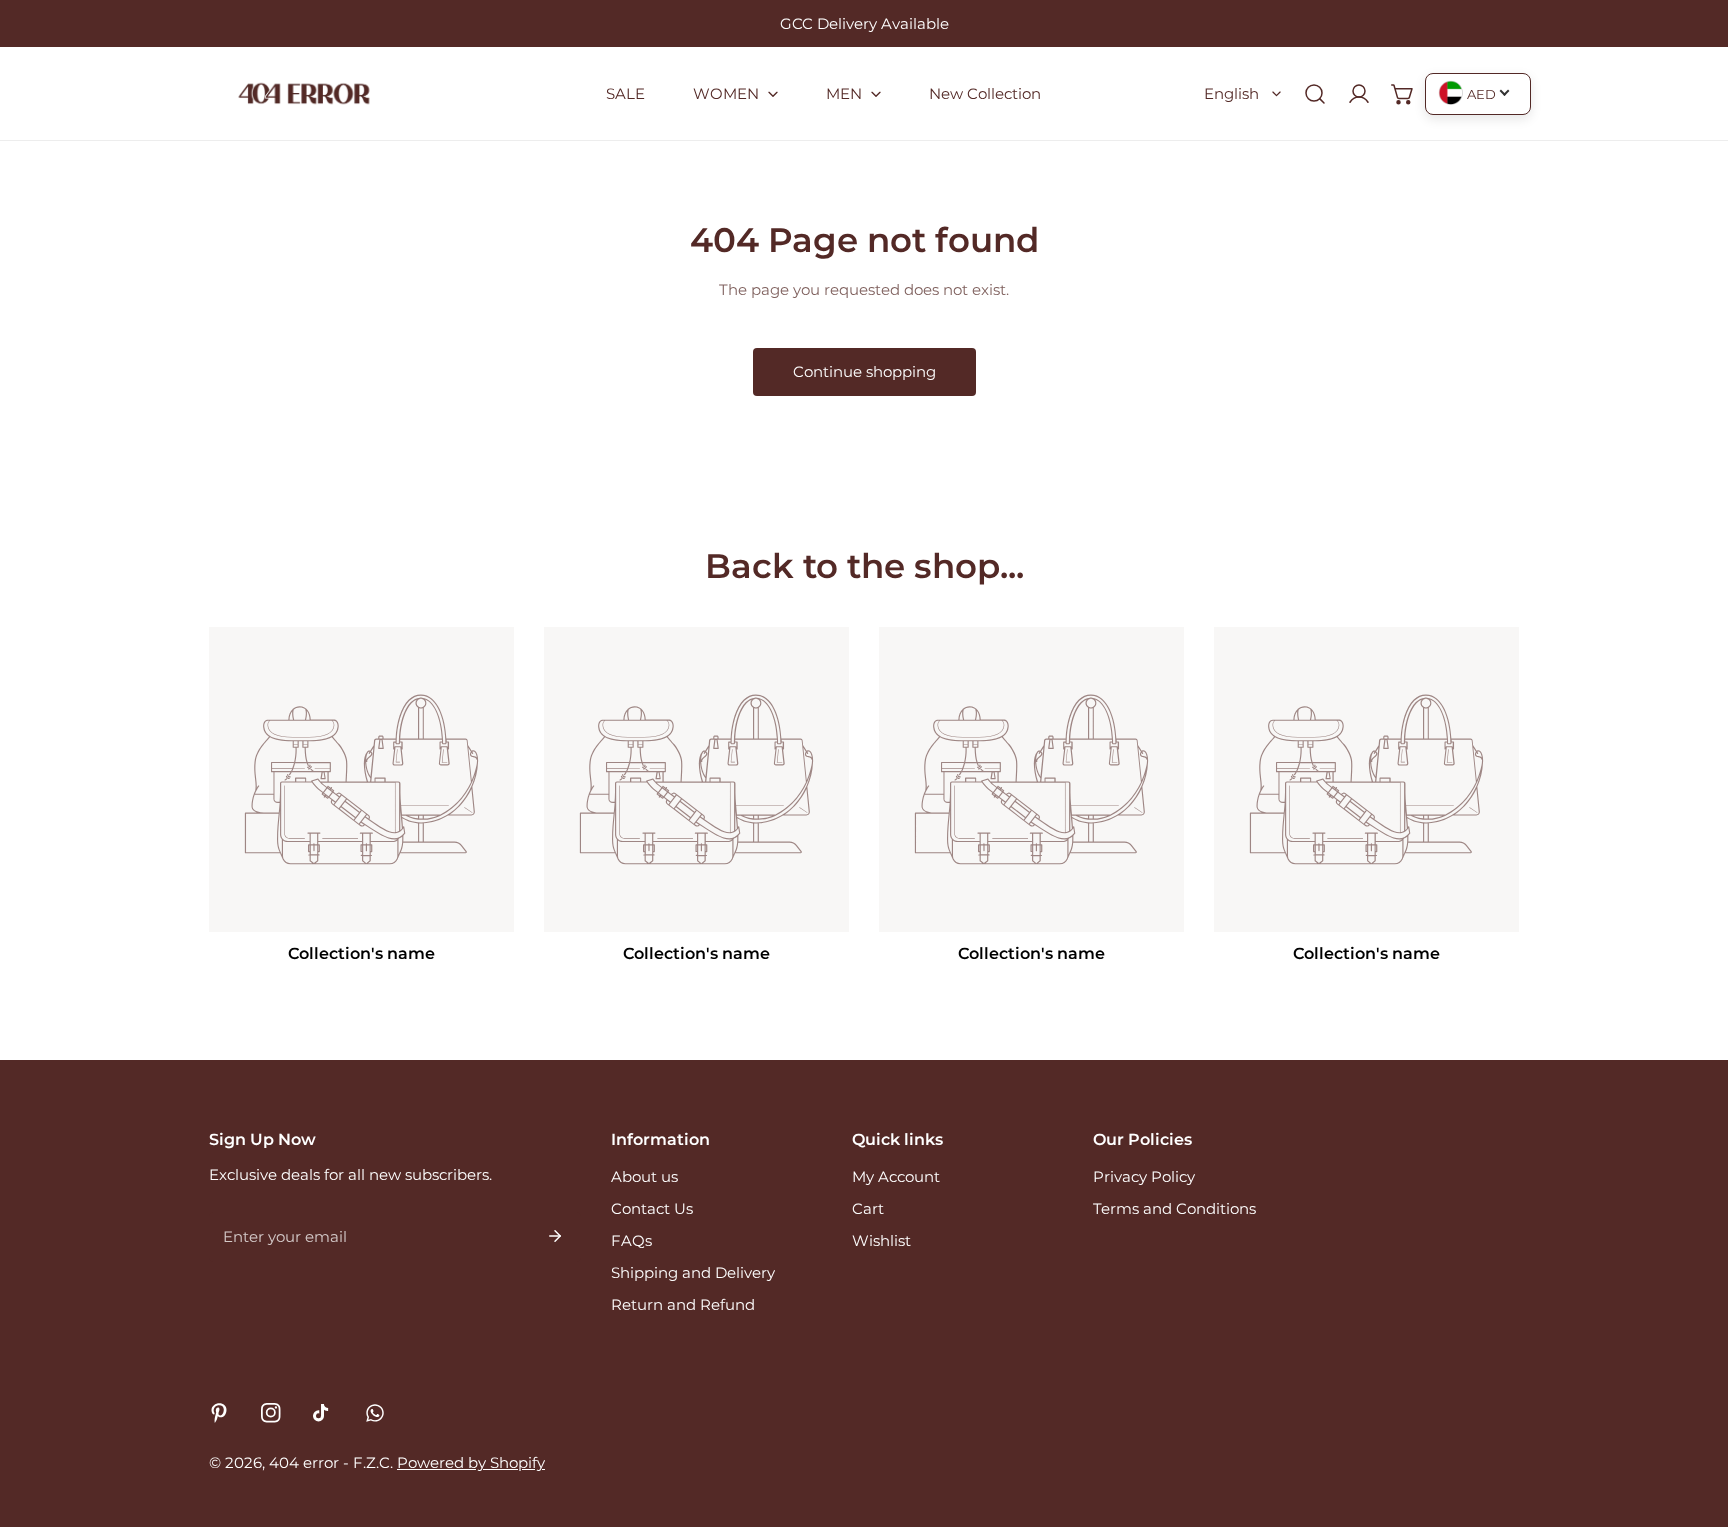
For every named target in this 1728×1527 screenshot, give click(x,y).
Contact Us (652, 1208)
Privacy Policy (1144, 1176)
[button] (735, 93)
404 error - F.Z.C (329, 1462)
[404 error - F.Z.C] (304, 93)
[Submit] (555, 1236)
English (1231, 93)
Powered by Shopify (471, 1462)
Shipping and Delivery (693, 1272)
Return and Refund (683, 1304)
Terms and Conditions (1174, 1208)
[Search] (1315, 94)
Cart (868, 1208)
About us (644, 1176)
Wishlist (881, 1240)
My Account (896, 1176)
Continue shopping (864, 371)
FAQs (631, 1240)
